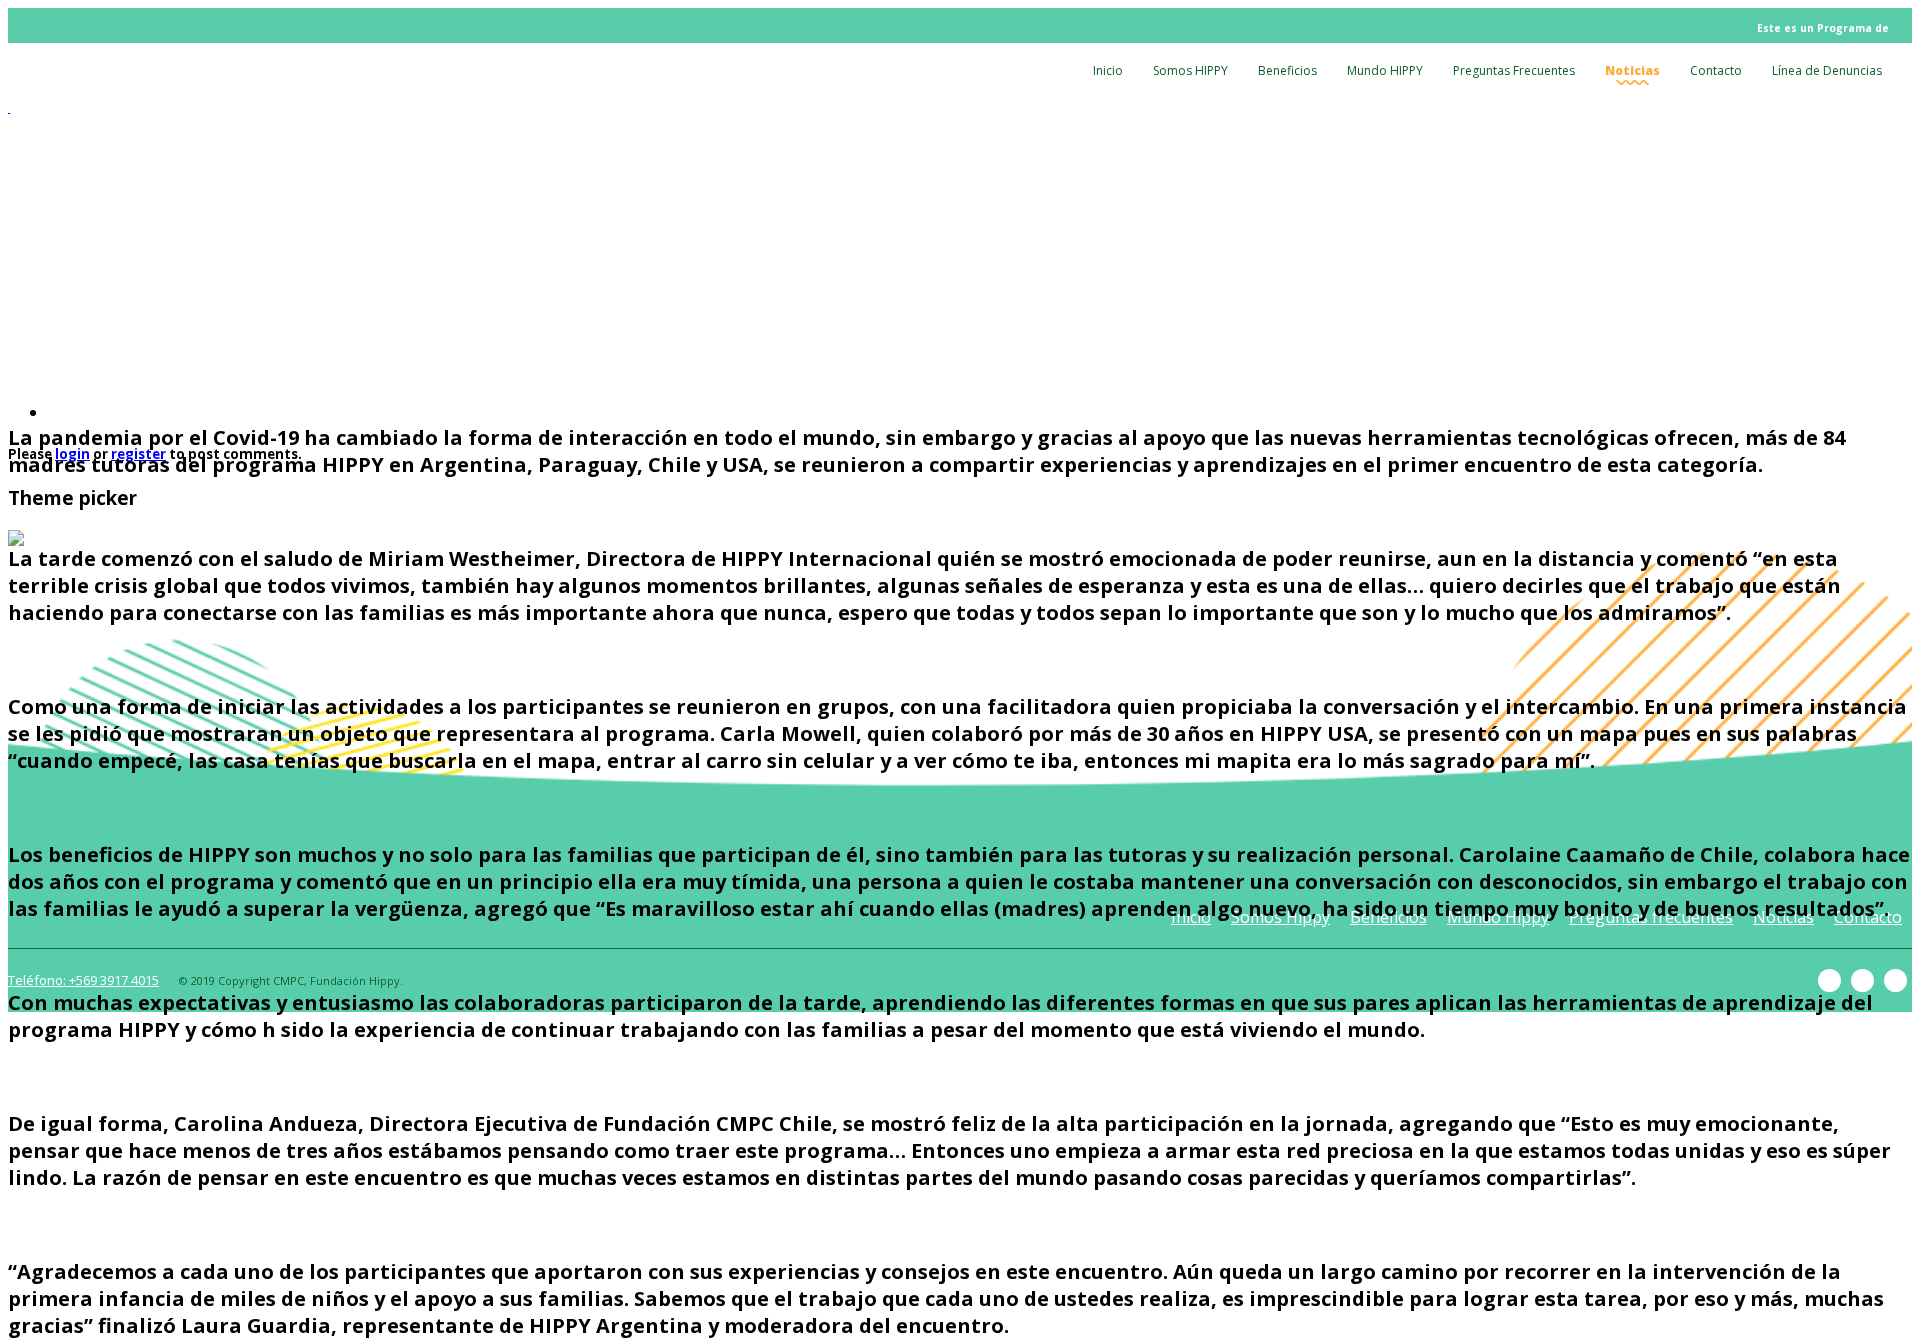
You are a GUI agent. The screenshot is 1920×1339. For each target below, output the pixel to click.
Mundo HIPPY (1385, 70)
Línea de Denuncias (1827, 70)
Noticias (1632, 70)
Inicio (1108, 70)
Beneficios (1287, 70)
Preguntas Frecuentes (1514, 70)
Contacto (1716, 70)
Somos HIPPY (1190, 70)
